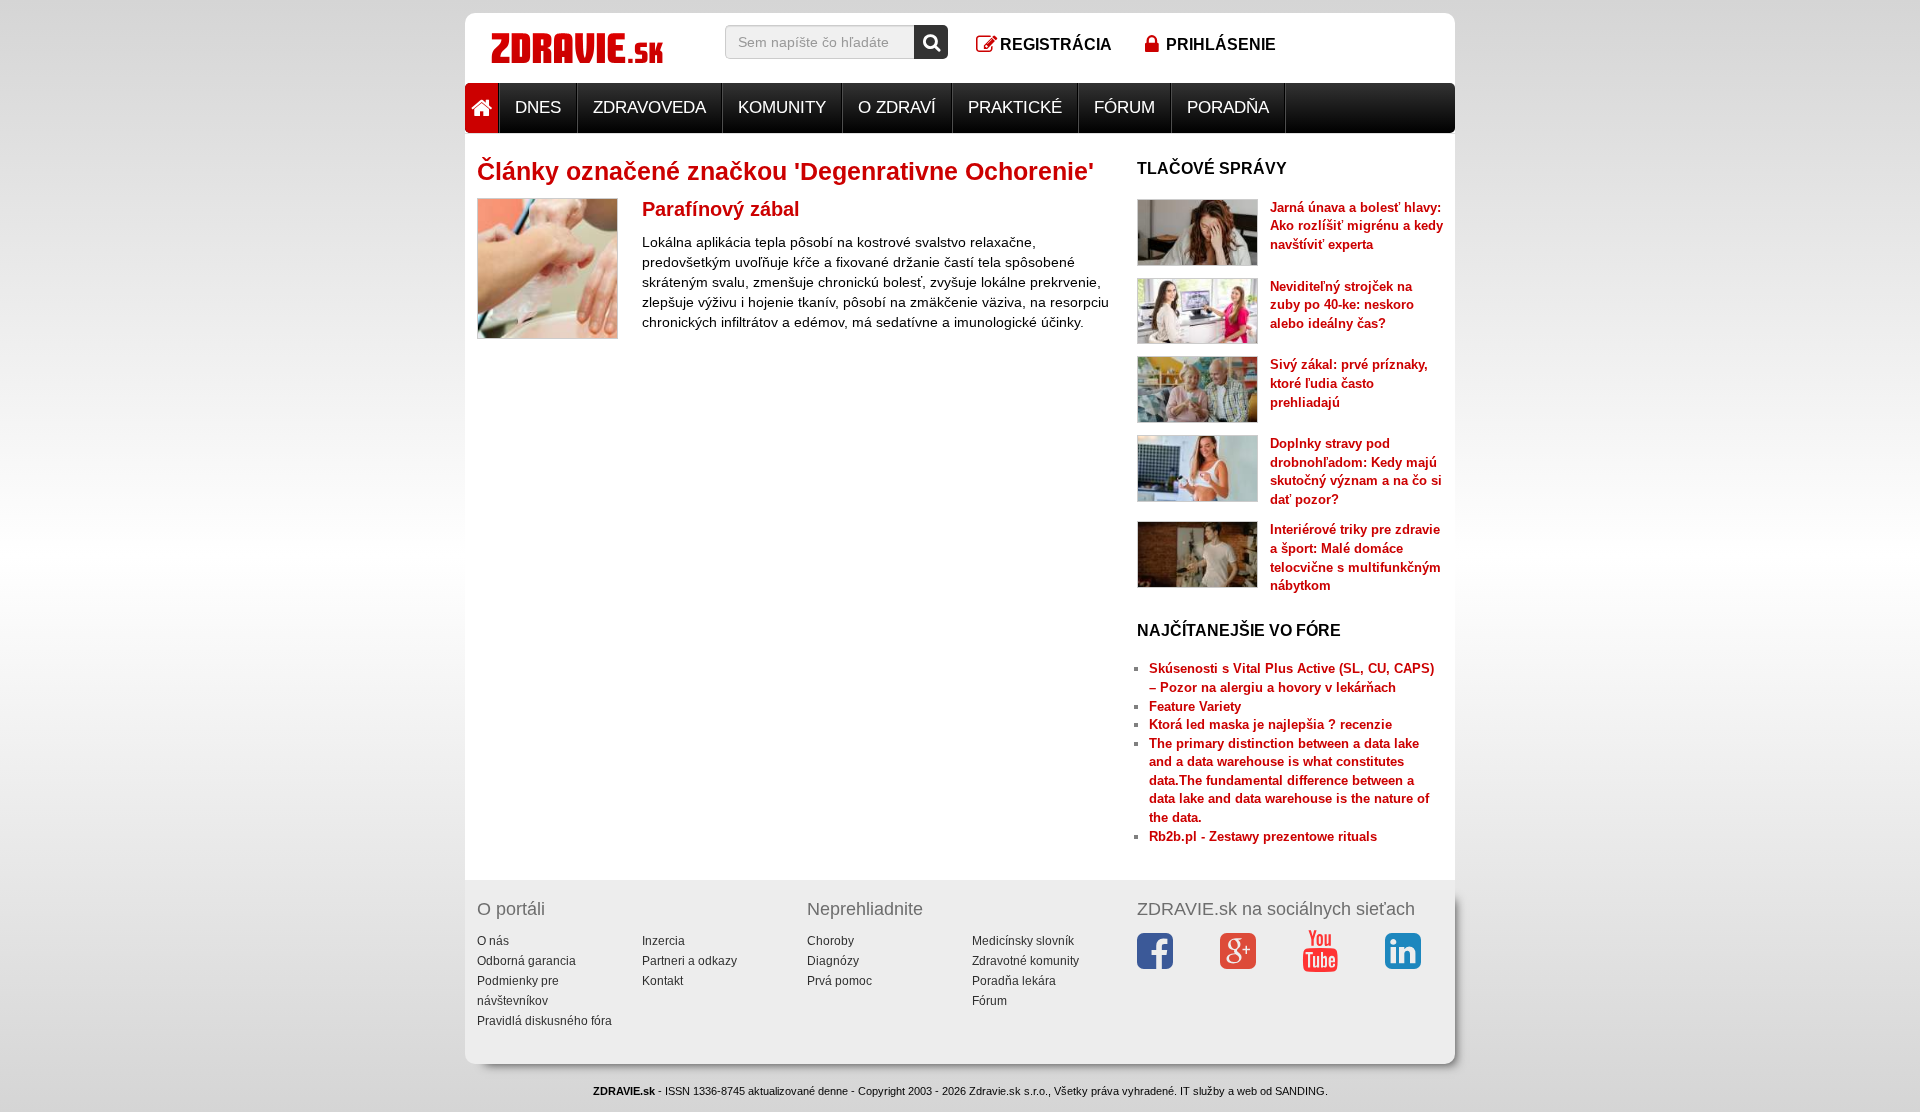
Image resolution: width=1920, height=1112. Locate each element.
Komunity (782, 107)
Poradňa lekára (1014, 981)
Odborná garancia (526, 961)
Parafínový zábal (721, 209)
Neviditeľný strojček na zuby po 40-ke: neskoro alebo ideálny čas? (1342, 305)
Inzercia (663, 941)
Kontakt (662, 981)
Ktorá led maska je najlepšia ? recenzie (1270, 724)
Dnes (538, 107)
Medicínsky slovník (1023, 941)
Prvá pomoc (839, 981)
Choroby (830, 941)
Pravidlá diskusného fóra (544, 1021)
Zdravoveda (649, 107)
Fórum (1124, 107)
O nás (493, 941)
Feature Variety (1195, 706)
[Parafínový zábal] (547, 268)
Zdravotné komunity (1025, 961)
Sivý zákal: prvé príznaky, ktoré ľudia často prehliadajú (1349, 383)
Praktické (1015, 107)
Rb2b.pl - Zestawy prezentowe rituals (1263, 836)
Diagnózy (833, 961)
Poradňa (1228, 107)
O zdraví (897, 107)
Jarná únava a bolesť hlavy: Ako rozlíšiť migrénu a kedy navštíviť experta (1356, 226)
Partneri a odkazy (689, 961)
